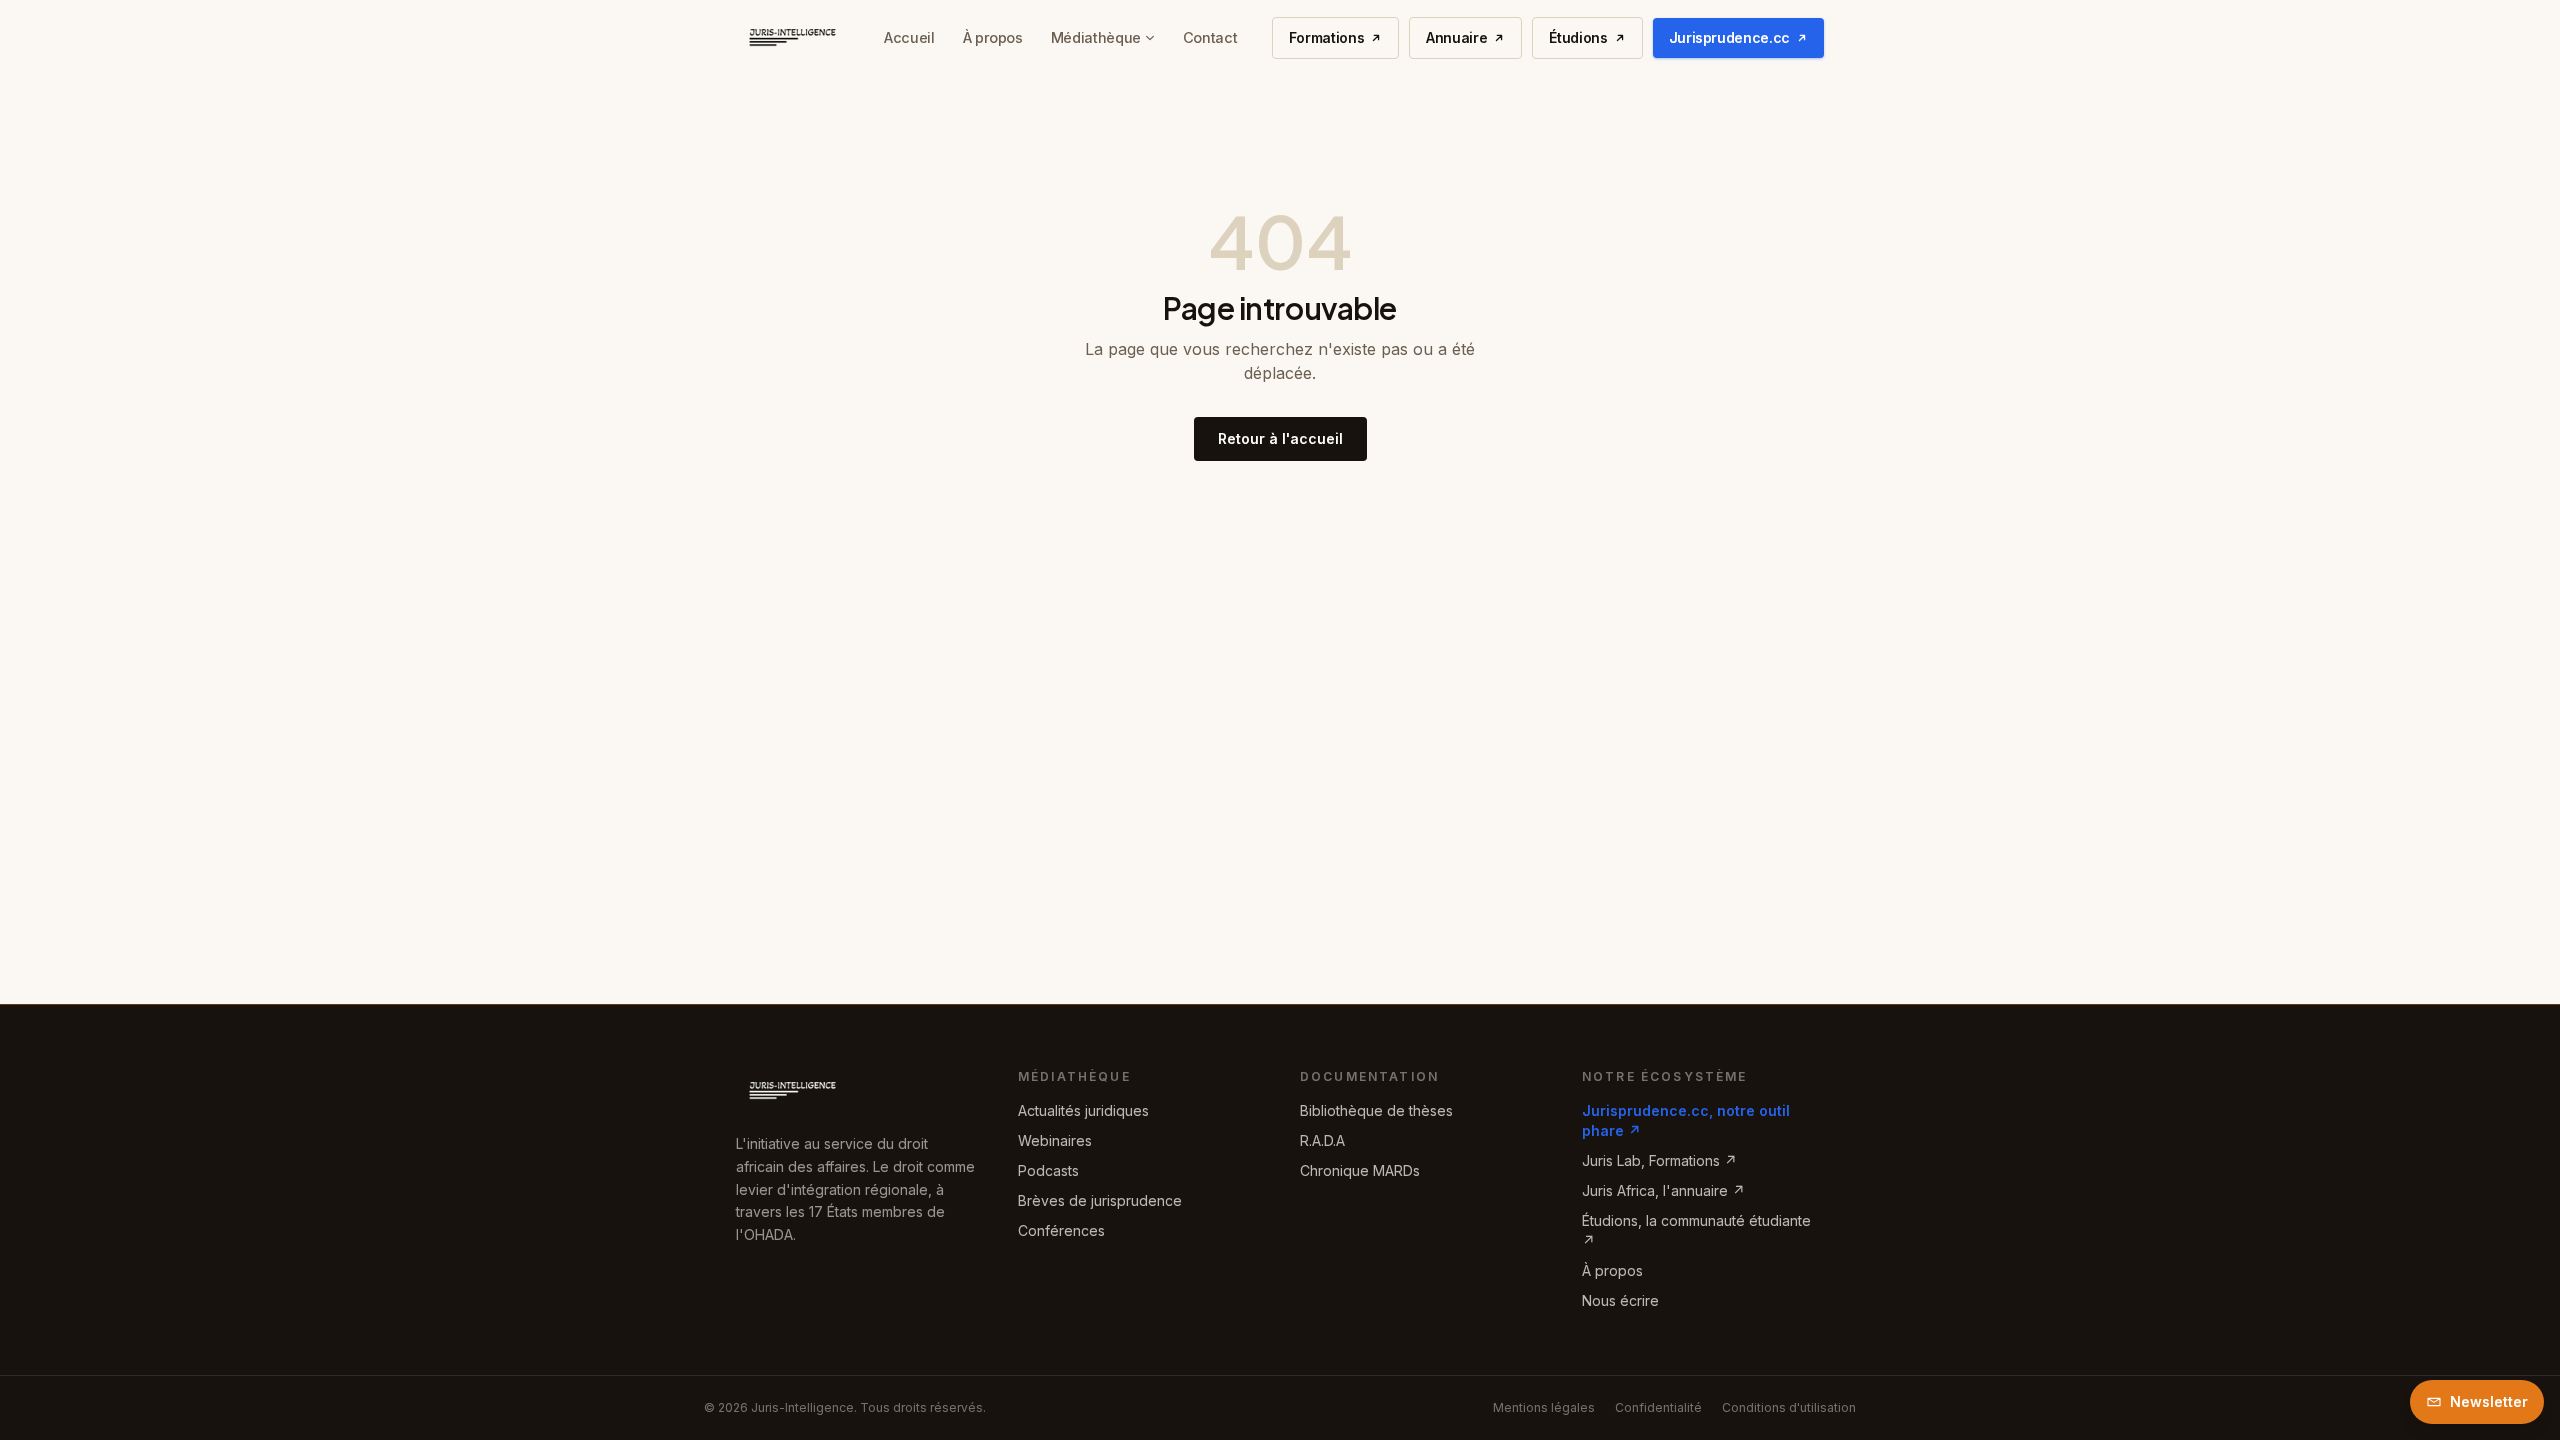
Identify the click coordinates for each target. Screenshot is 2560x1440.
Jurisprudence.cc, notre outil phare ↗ (1686, 1120)
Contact (1210, 37)
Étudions (1578, 37)
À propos (993, 37)
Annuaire (1456, 37)
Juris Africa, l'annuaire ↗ (1663, 1190)
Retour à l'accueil (1280, 438)
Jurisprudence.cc (1729, 37)
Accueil (909, 37)
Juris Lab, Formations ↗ (1659, 1160)
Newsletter (2489, 1401)
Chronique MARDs (1360, 1170)
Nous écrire (1620, 1300)
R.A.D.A (1322, 1140)
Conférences (1061, 1230)
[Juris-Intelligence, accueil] (793, 38)
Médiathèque (1096, 37)
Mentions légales (1544, 1407)
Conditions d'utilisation (1789, 1407)
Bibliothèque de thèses (1376, 1110)
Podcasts (1048, 1170)
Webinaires (1055, 1140)
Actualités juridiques (1083, 1110)
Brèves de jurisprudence (1100, 1200)
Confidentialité (1658, 1407)
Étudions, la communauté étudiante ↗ (1696, 1230)
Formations (1327, 37)
